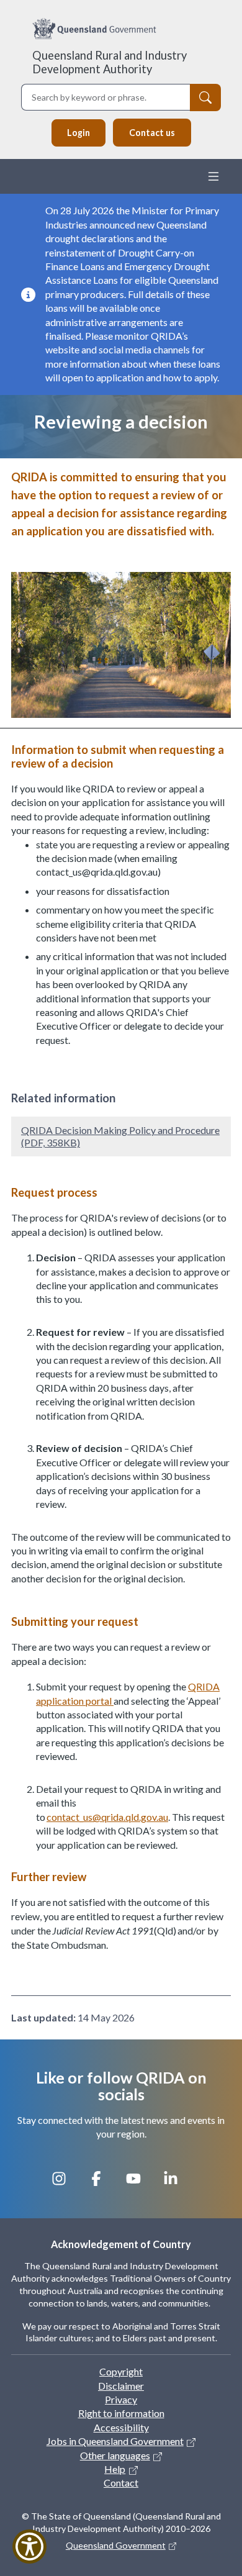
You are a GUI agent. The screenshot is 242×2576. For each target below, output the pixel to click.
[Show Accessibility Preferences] (29, 2547)
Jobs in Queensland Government (115, 2441)
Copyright (121, 2371)
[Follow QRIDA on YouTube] (140, 2185)
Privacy (121, 2399)
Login (78, 133)
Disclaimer (121, 2386)
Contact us (152, 133)
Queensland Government (116, 2545)
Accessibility (121, 2427)
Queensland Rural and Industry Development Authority (110, 62)
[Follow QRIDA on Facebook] (102, 2185)
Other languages (115, 2455)
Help (115, 2469)
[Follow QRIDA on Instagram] (65, 2185)
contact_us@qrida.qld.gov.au (107, 1817)
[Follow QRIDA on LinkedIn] (177, 2185)
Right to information (121, 2413)
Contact (121, 2483)
